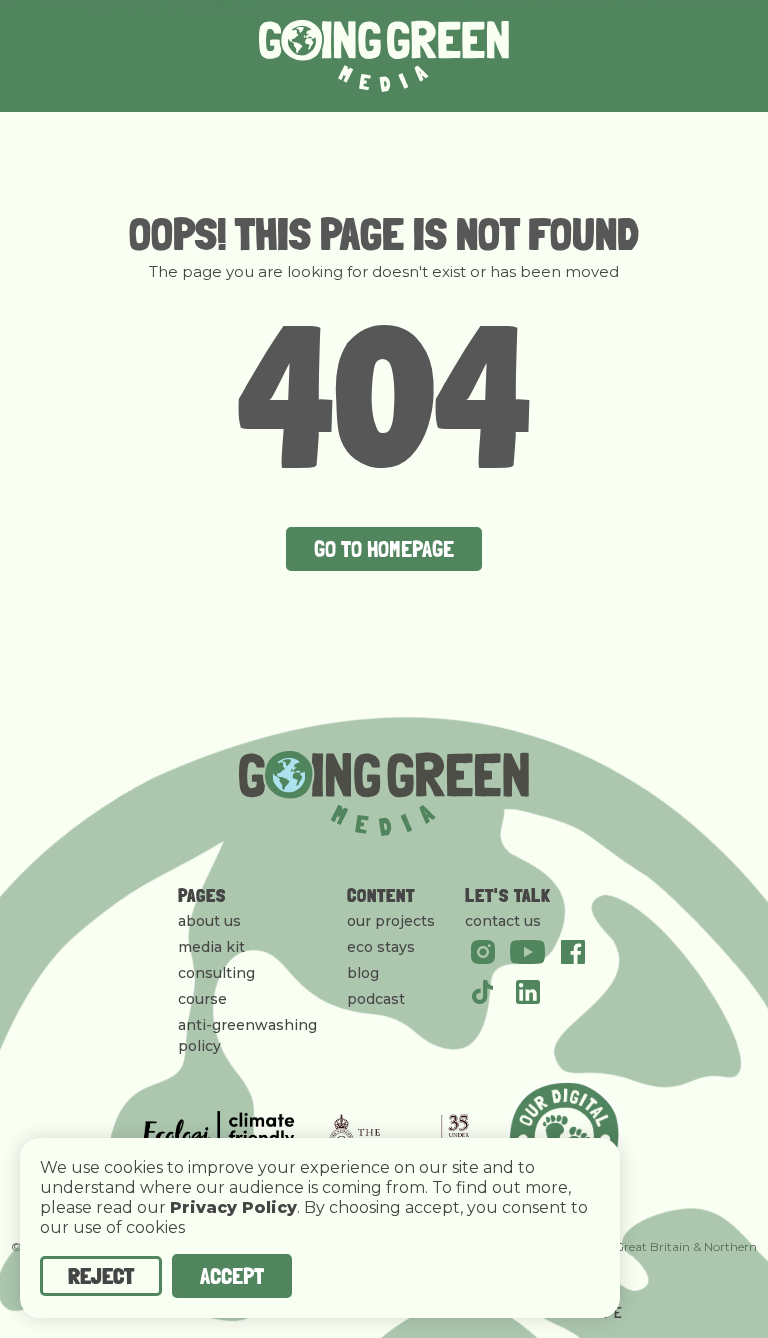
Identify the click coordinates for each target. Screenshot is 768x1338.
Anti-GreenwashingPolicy (247, 1035)
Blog (363, 973)
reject (101, 1275)
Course (202, 999)
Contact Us (503, 921)
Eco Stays (381, 947)
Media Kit (211, 947)
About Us (209, 921)
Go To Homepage (384, 548)
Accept (232, 1275)
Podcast (376, 999)
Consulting (216, 973)
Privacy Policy (233, 1208)
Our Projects (391, 921)
